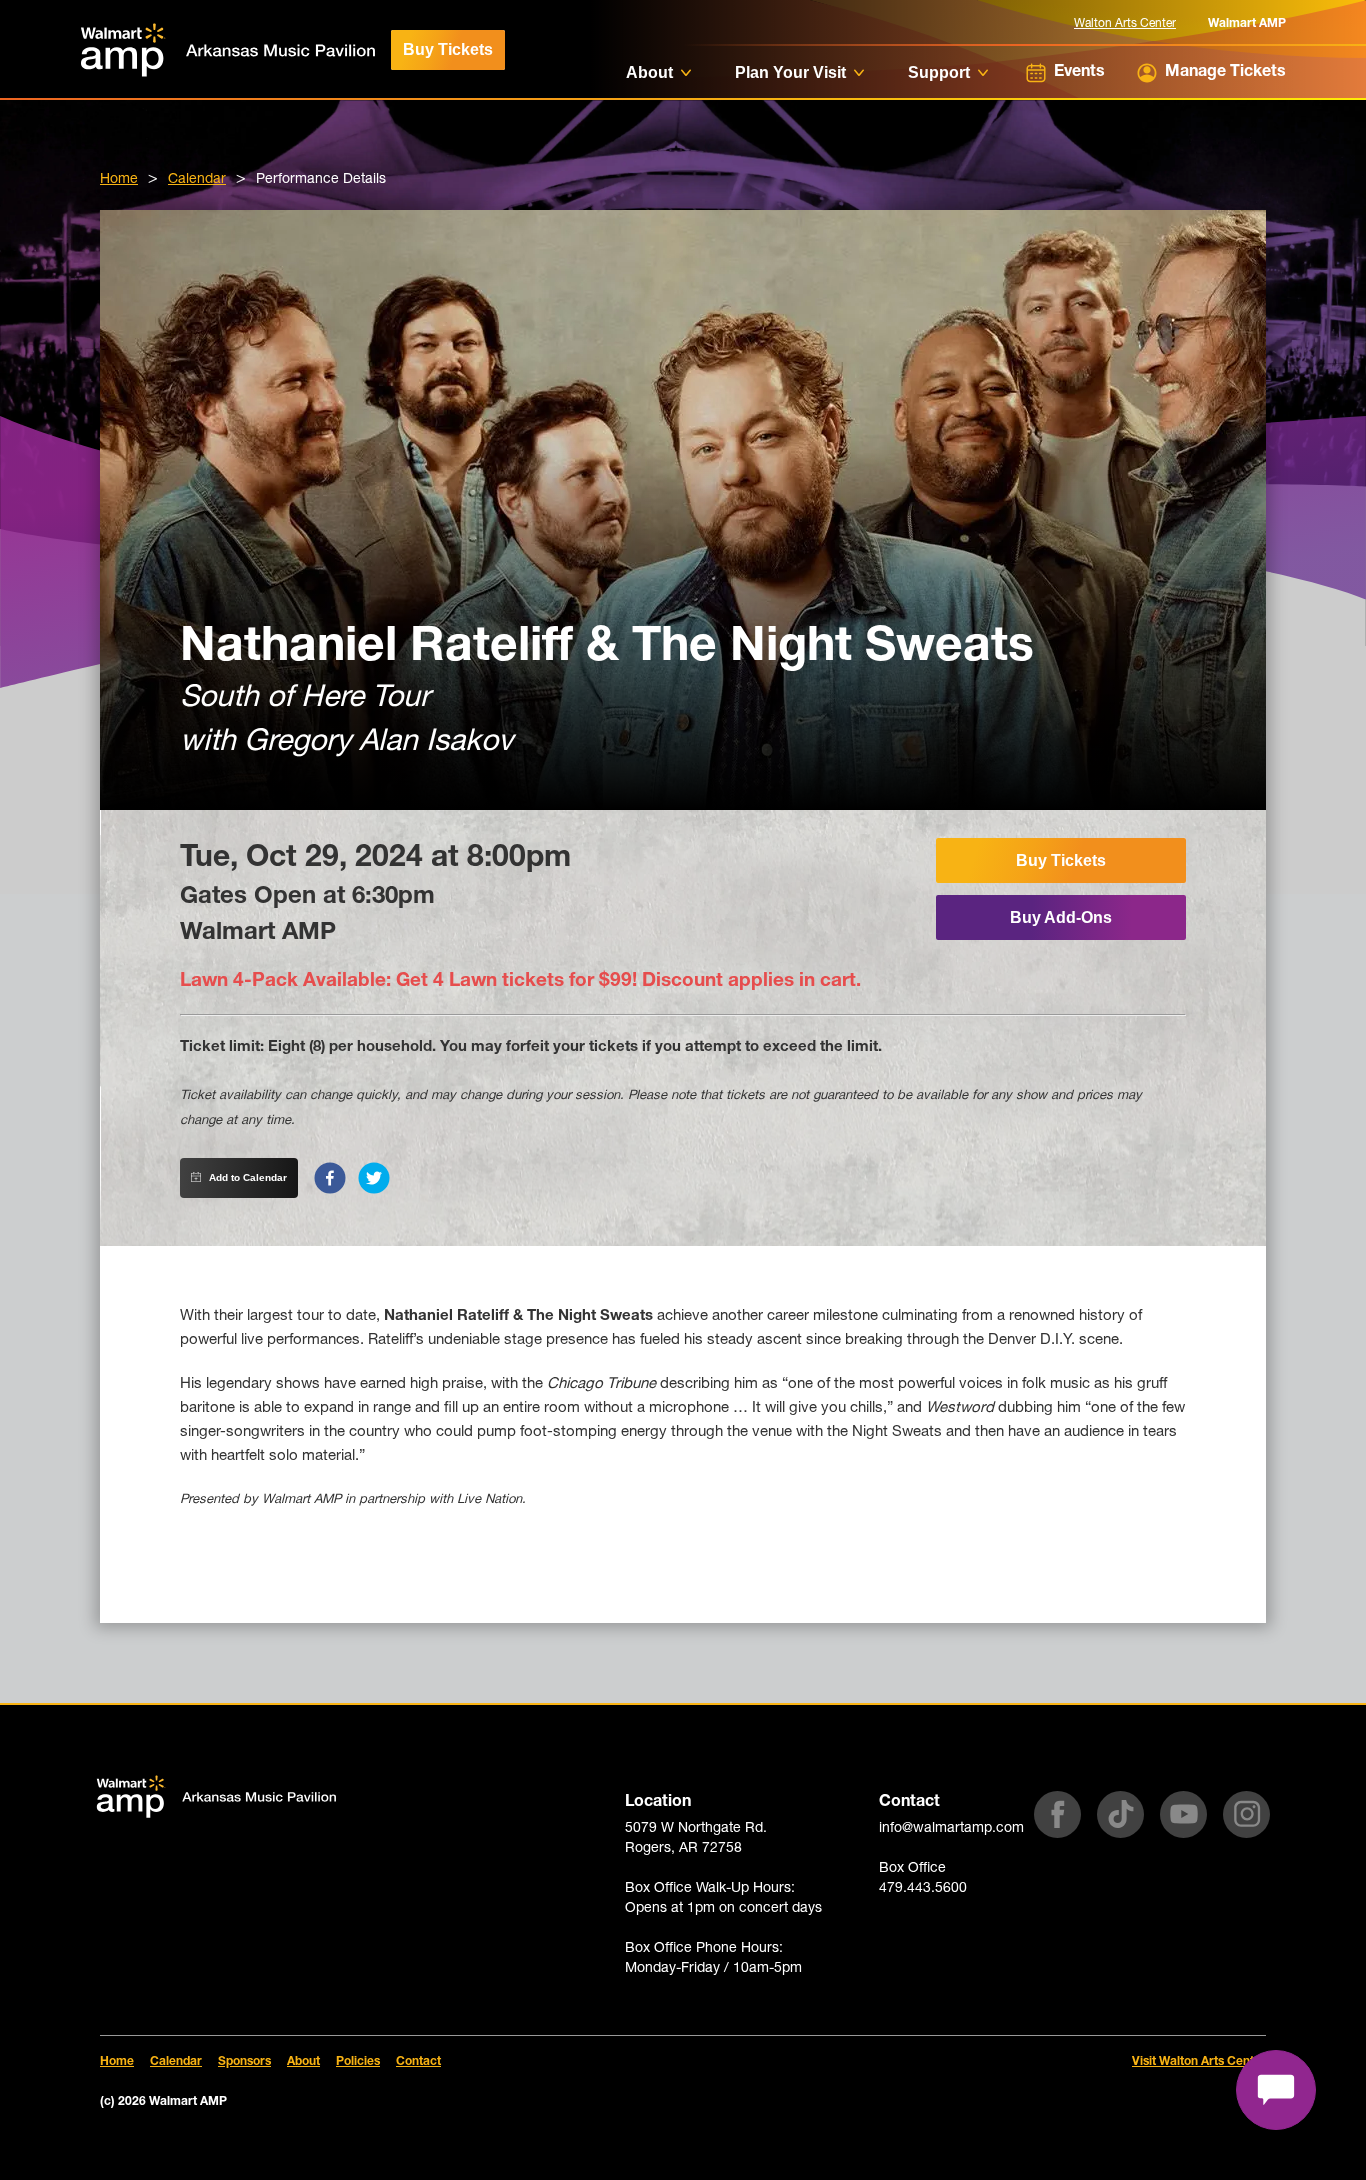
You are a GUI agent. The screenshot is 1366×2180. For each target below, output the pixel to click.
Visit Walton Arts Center (1199, 2062)
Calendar (197, 180)
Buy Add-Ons (1061, 917)
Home (119, 180)
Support (939, 72)
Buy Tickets (448, 49)
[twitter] (374, 1178)
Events (1079, 73)
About (649, 72)
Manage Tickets (1225, 73)
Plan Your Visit (790, 72)
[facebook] (330, 1178)
